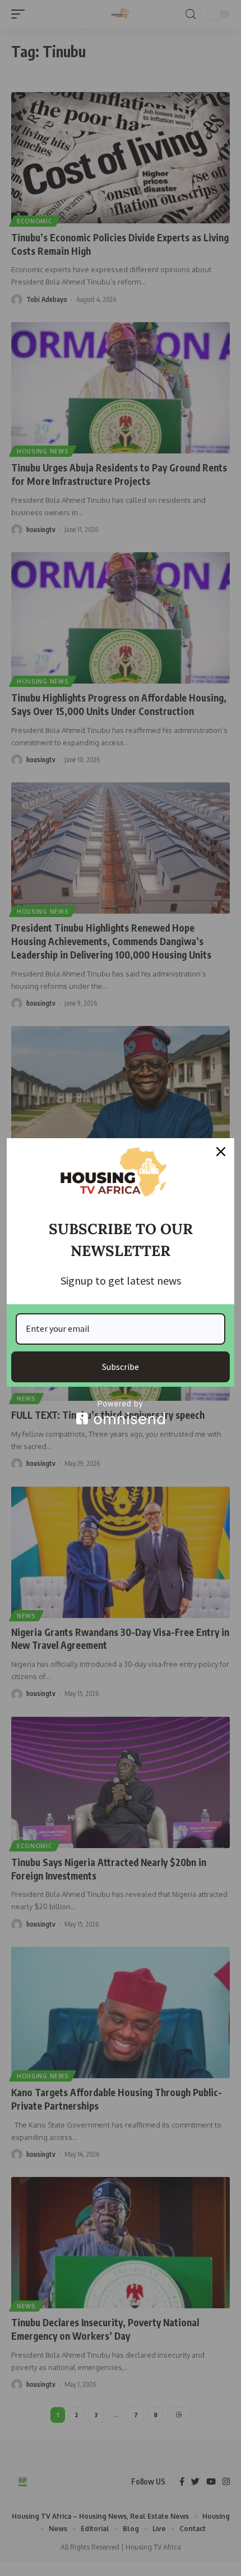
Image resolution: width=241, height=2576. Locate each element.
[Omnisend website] (121, 1412)
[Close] (221, 1152)
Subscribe (121, 1367)
